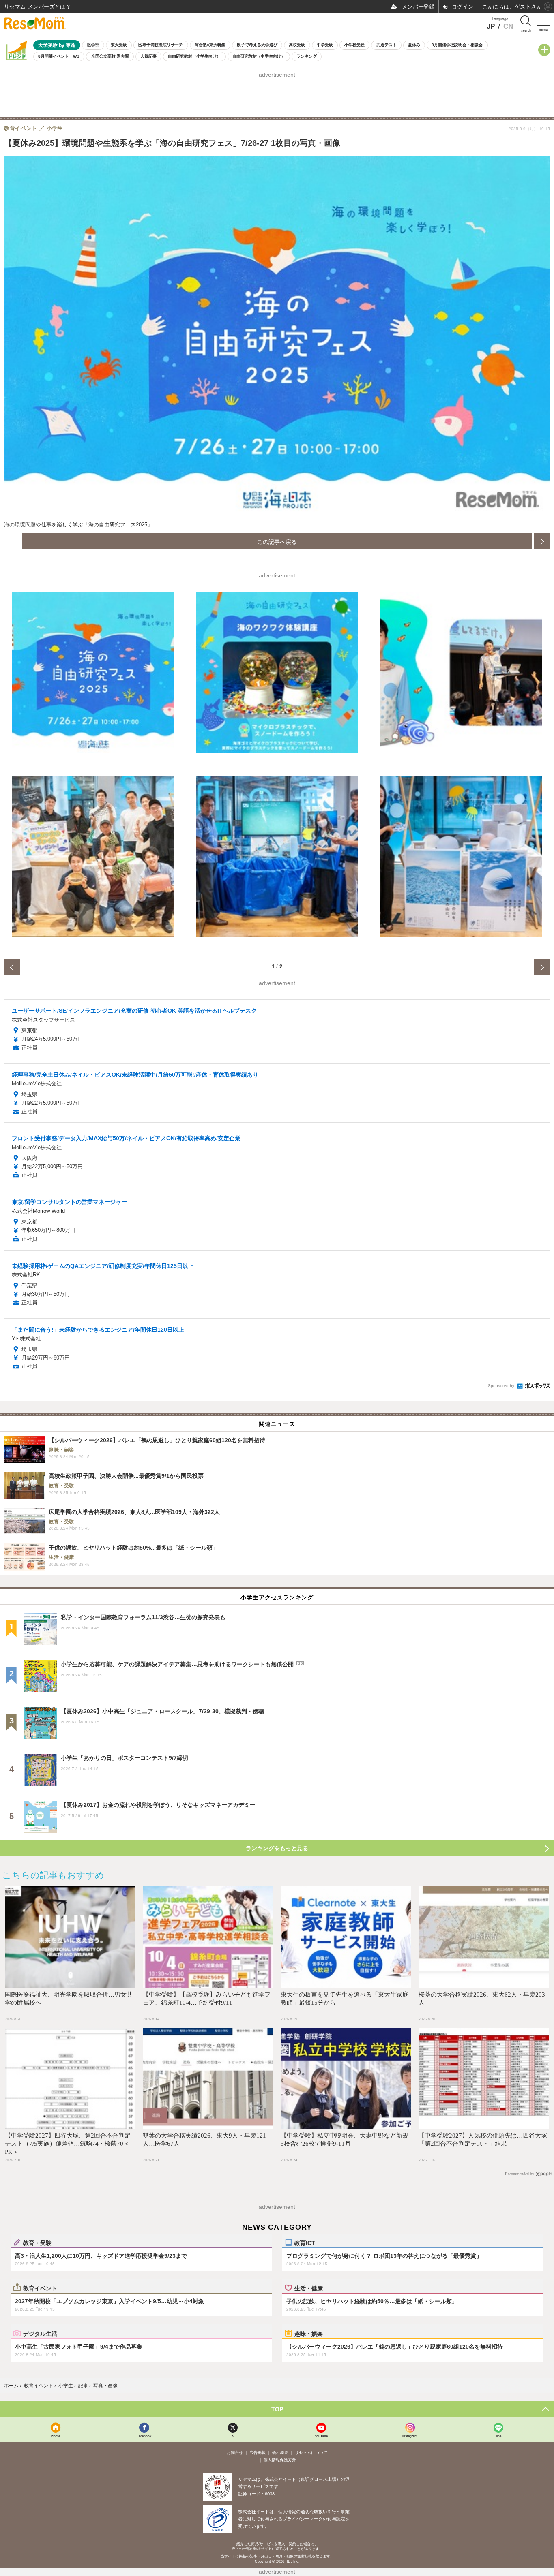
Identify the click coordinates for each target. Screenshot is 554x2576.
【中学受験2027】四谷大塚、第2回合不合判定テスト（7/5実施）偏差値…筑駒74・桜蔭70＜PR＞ (68, 2144)
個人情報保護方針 (280, 2460)
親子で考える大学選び (257, 45)
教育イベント (40, 2288)
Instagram (410, 2436)
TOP (277, 2409)
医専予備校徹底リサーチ (161, 45)
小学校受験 (354, 45)
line (499, 2436)
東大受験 (119, 45)
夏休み (414, 45)
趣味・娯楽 (309, 2333)
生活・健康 (309, 2288)
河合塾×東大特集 (210, 45)
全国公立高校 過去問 (110, 56)
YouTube (321, 2436)
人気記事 (148, 56)
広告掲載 (258, 2453)
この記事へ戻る (277, 541)
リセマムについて (311, 2453)
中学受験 (325, 45)
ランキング (307, 56)
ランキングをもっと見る (277, 1848)
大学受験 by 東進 (57, 45)
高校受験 (297, 45)
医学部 (93, 45)
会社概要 (280, 2453)
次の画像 (542, 541)
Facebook (144, 2436)
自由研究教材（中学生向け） (259, 56)
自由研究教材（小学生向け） (194, 56)
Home (56, 2436)
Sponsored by (501, 1386)
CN (508, 26)
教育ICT (305, 2243)
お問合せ (235, 2453)
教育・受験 (37, 2243)
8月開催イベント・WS (59, 56)
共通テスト (387, 45)
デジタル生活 (40, 2333)
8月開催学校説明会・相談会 (457, 45)
